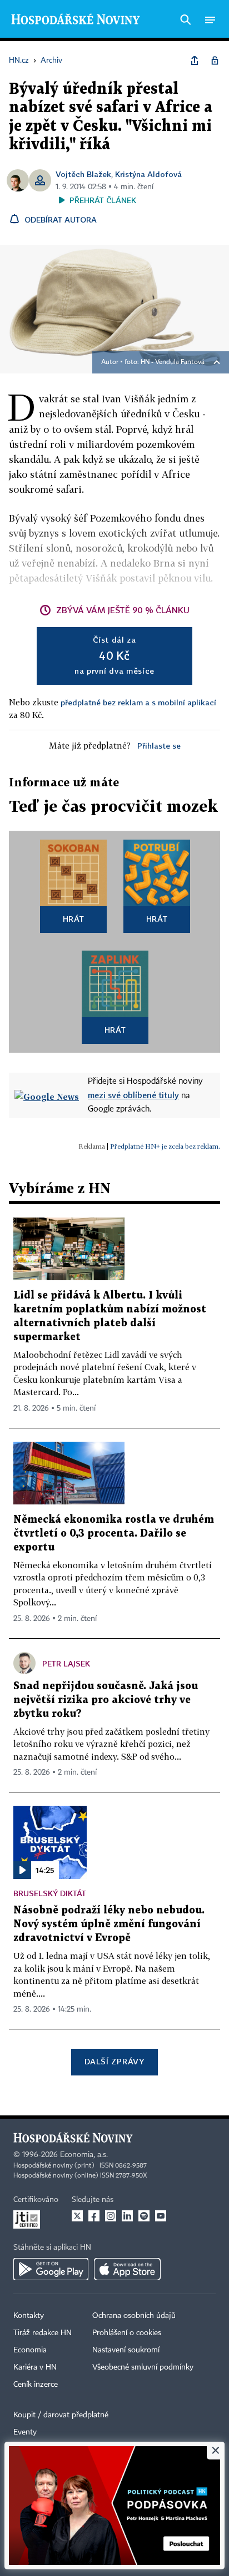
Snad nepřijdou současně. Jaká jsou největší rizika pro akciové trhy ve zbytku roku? (106, 1700)
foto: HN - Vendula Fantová (165, 362)
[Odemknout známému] (215, 60)
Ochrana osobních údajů (134, 2316)
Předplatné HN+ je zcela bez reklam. (165, 1146)
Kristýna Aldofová (148, 174)
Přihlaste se (159, 746)
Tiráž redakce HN (43, 2333)
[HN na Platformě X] (77, 2216)
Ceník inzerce (36, 2385)
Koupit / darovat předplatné (61, 2415)
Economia (30, 2350)
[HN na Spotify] (144, 2216)
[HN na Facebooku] (94, 2216)
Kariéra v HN (35, 2367)
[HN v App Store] (127, 2269)
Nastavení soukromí (126, 2350)
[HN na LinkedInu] (127, 2216)
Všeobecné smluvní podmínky (143, 2367)
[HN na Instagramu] (111, 2216)
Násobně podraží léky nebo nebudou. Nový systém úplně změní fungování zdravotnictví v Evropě (109, 1924)
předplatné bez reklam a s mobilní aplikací (138, 702)
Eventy (25, 2432)
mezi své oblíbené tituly (133, 1095)
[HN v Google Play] (51, 2269)
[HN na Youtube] (161, 2216)
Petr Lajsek (66, 1663)
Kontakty (29, 2316)
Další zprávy (114, 2061)
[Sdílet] (195, 60)
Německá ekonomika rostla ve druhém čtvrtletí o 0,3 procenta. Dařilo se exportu (114, 1534)
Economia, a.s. (84, 2155)
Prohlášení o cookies (127, 2333)
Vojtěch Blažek (83, 174)
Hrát (74, 919)
